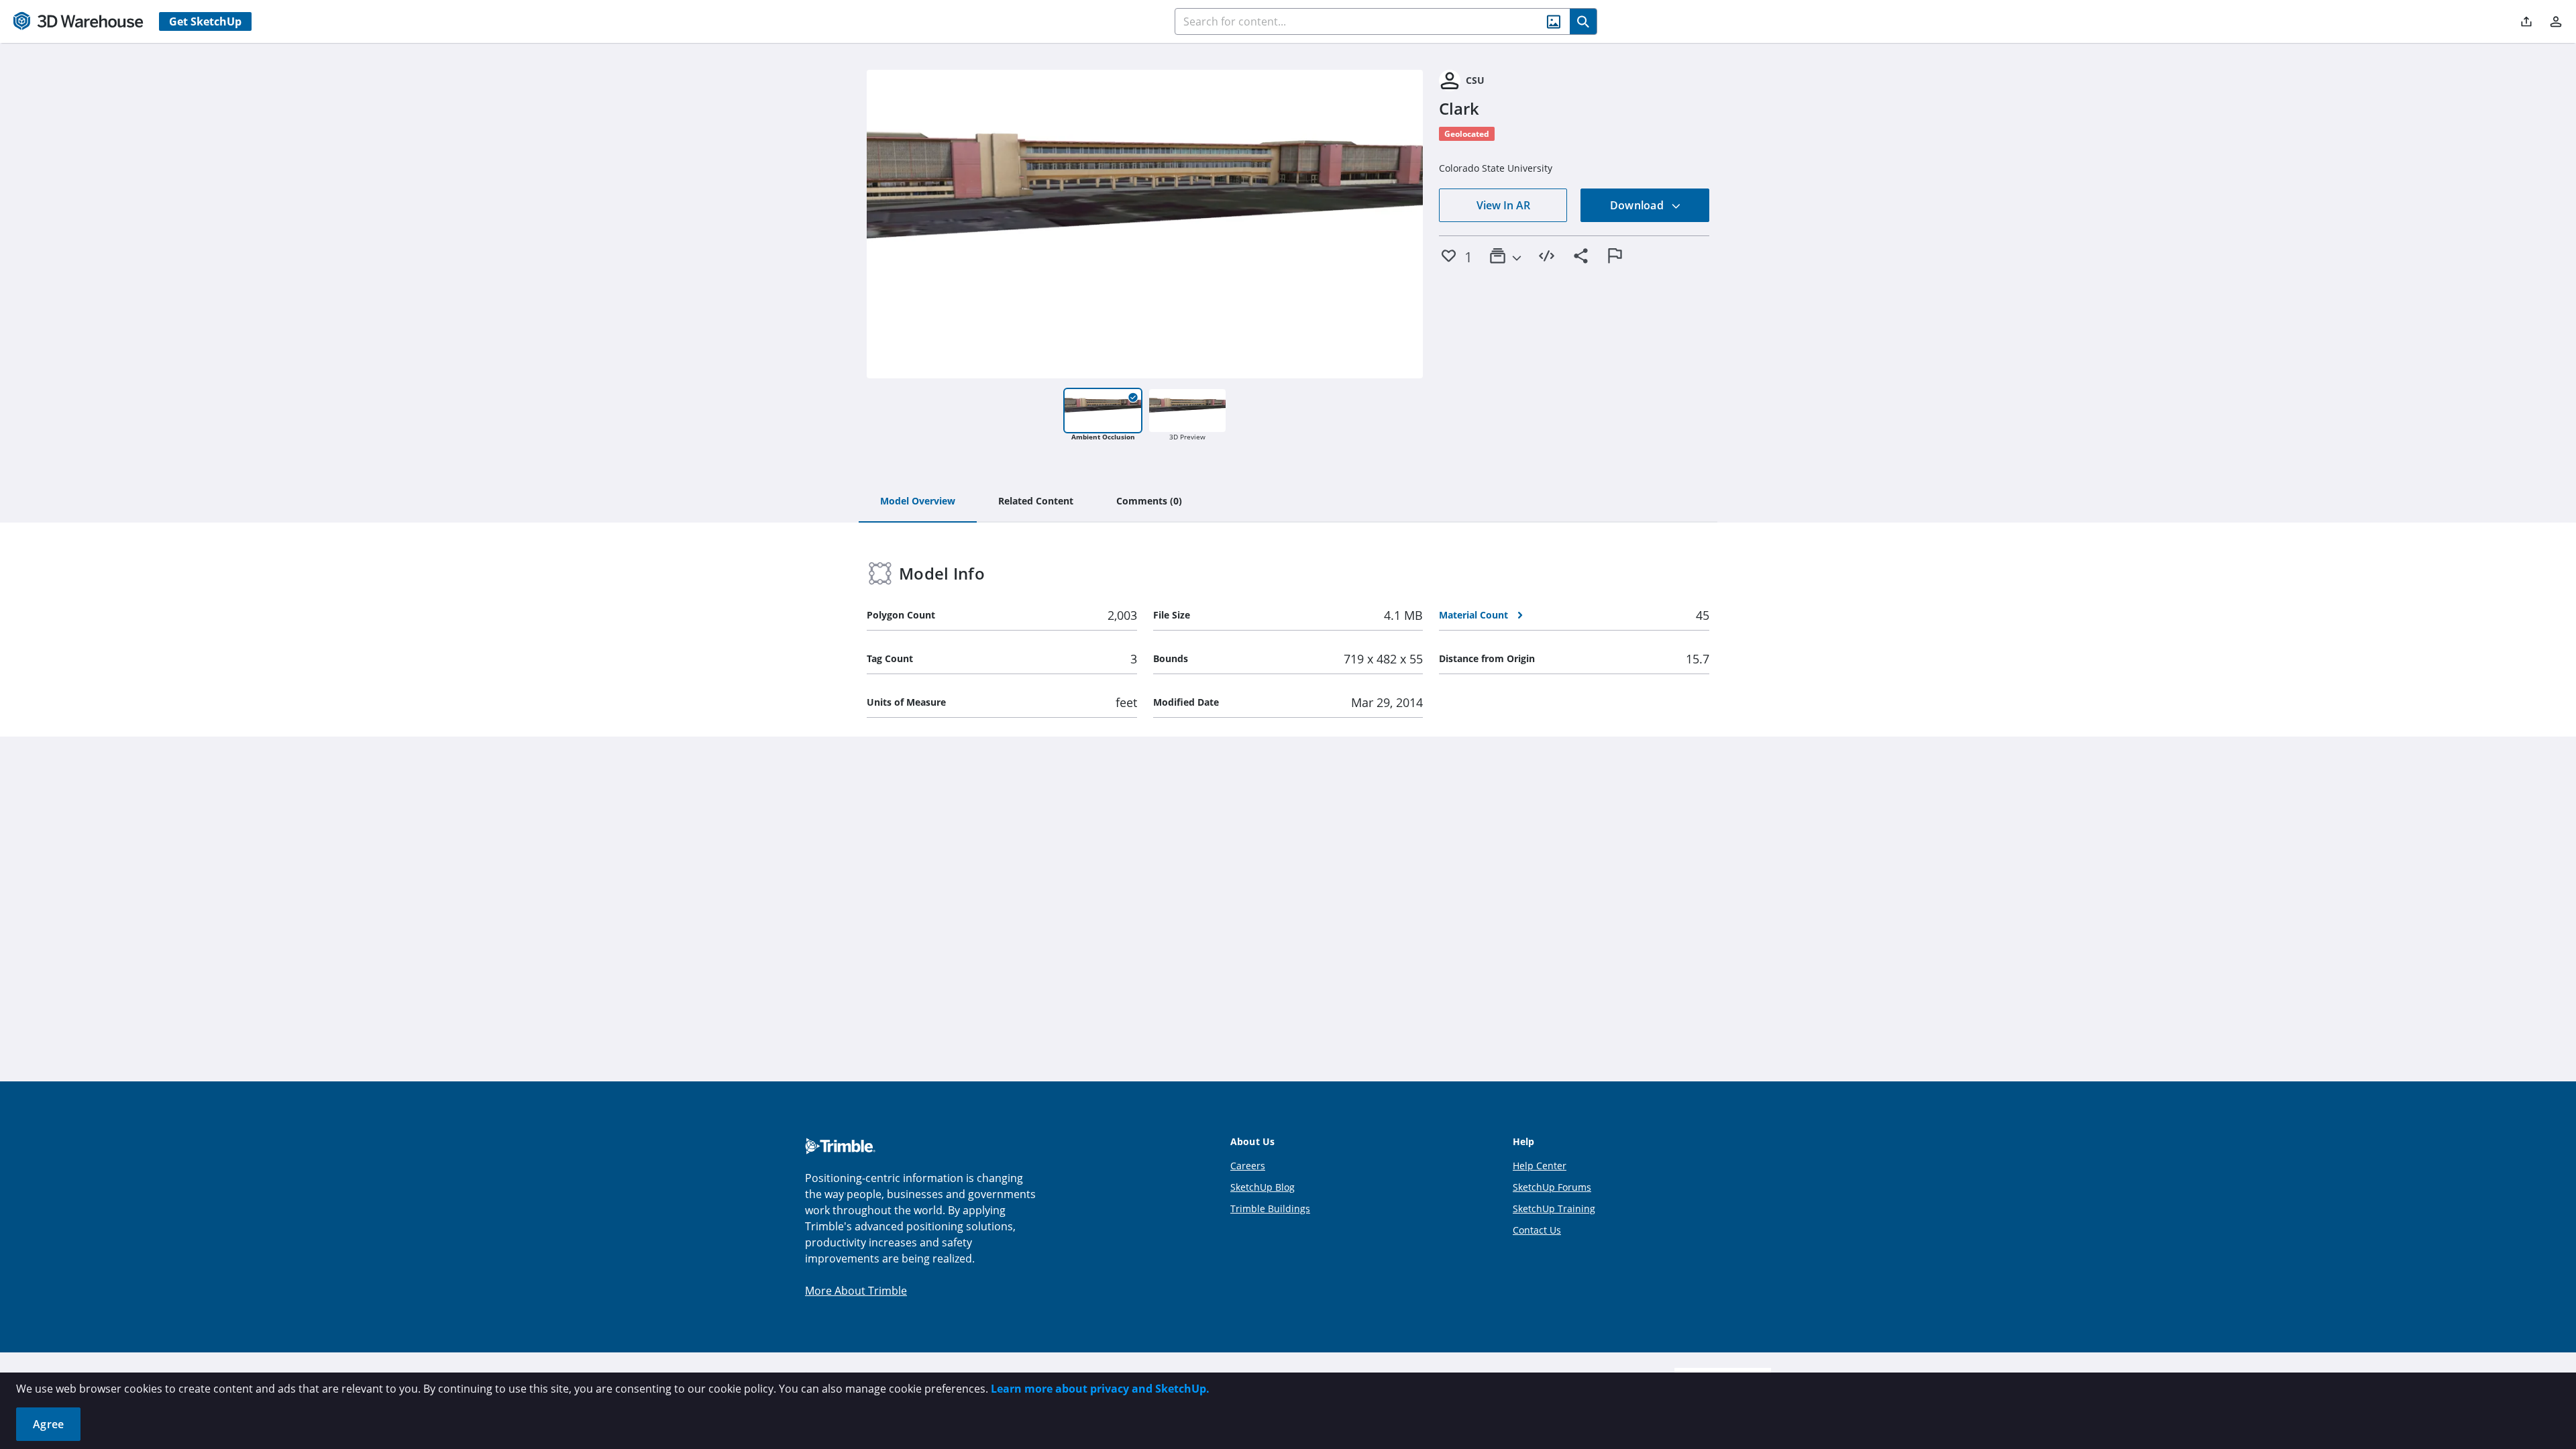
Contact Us (1537, 1230)
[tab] (918, 502)
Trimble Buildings (1270, 1209)
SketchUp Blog (1263, 1187)
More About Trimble (856, 1291)
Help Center (1540, 1166)
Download (1638, 205)
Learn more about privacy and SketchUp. (1100, 1389)
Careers (1248, 1166)
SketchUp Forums (1552, 1187)
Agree (48, 1424)
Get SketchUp (205, 21)
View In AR (1503, 205)
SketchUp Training (1554, 1209)
